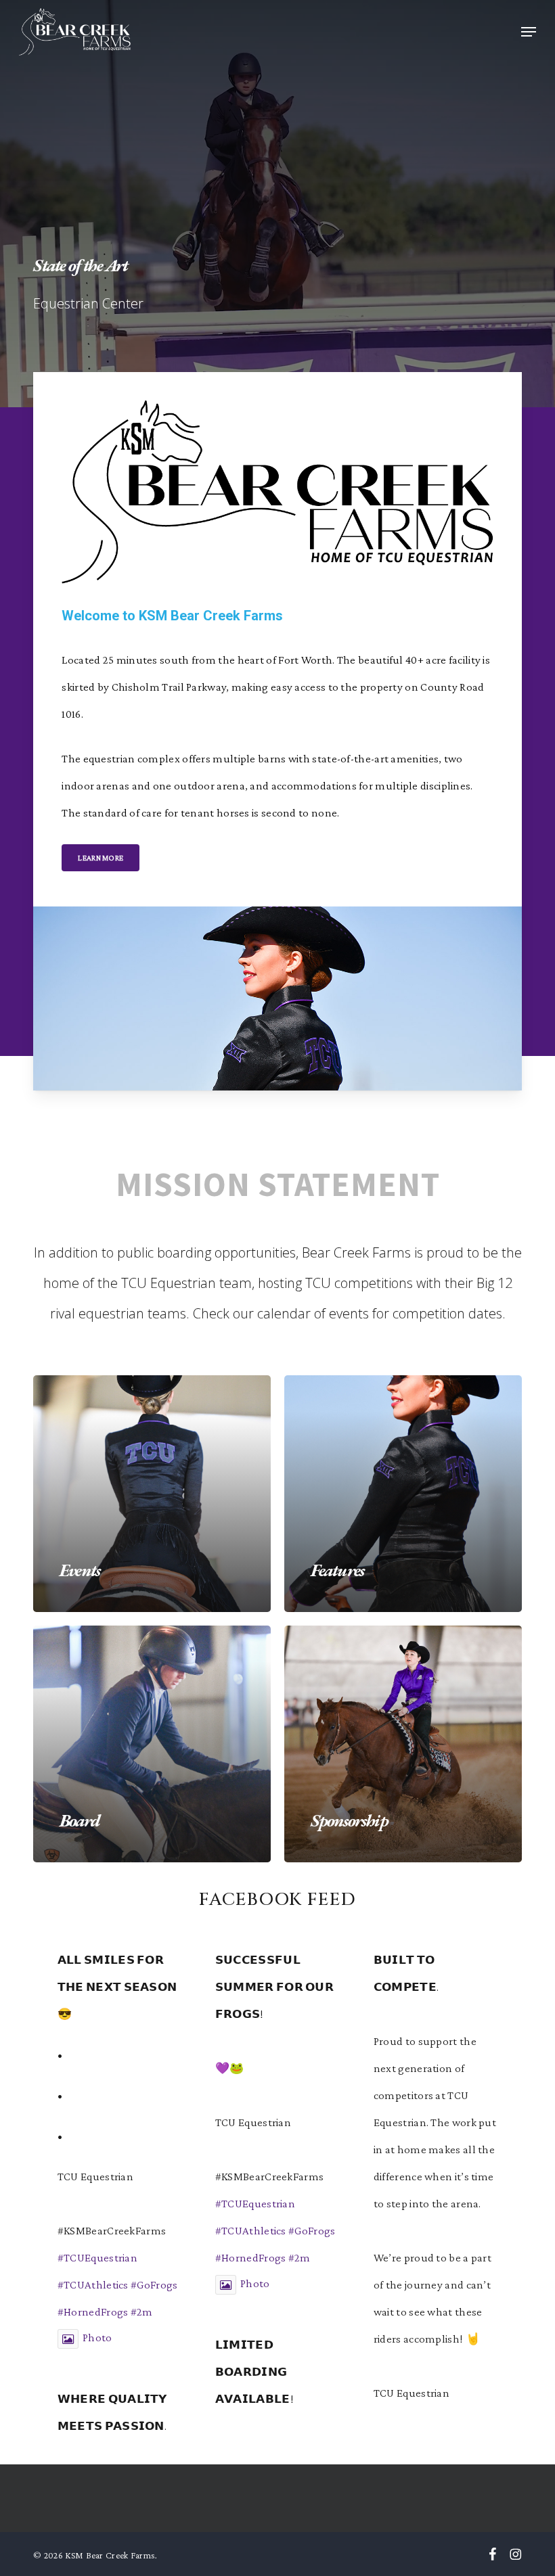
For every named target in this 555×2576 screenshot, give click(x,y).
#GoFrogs (154, 2285)
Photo (97, 2338)
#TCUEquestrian (97, 2258)
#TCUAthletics (93, 2285)
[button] (529, 32)
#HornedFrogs (93, 2312)
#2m (142, 2312)
